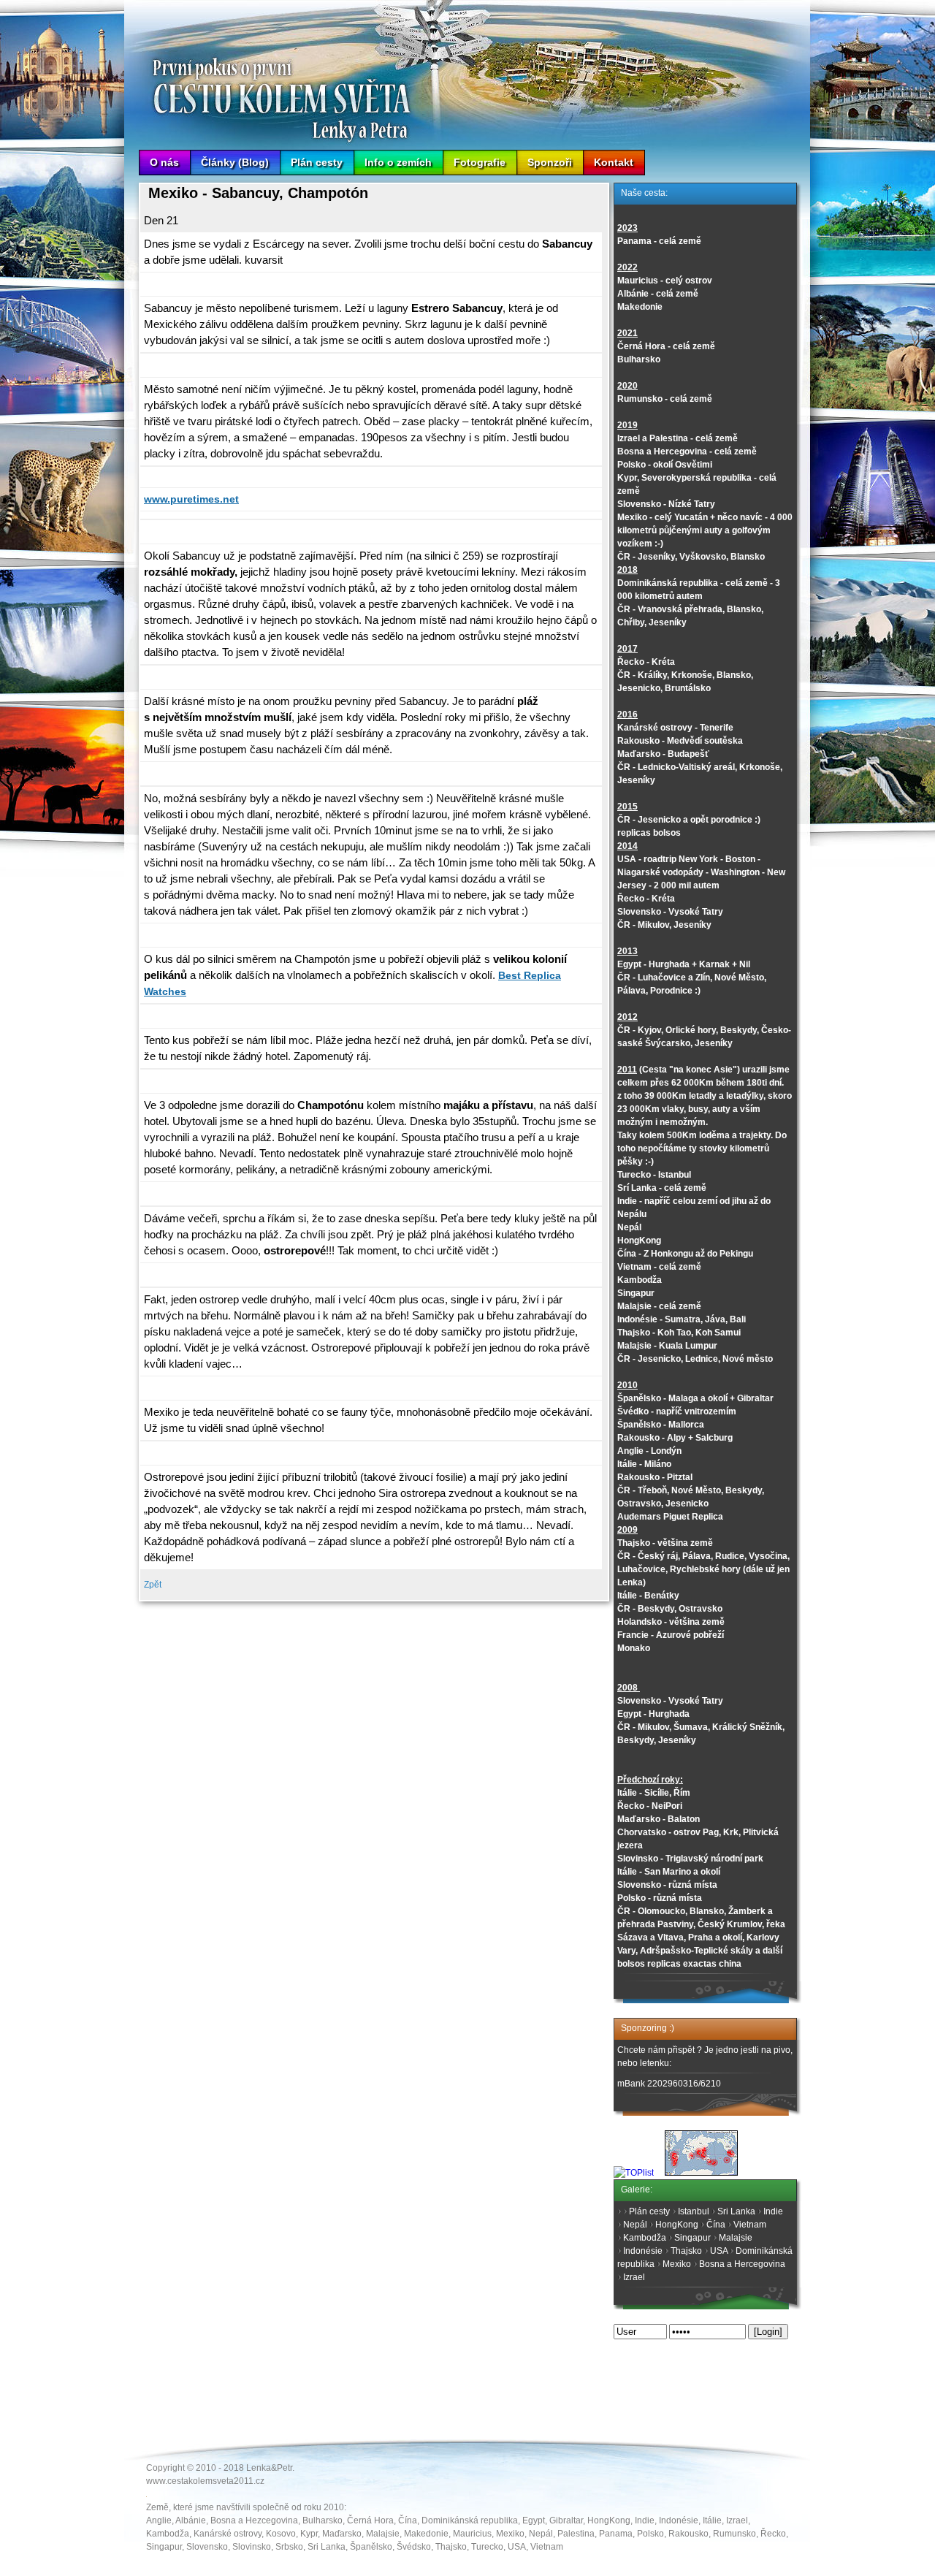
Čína (716, 2225)
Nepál (635, 2225)
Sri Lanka (736, 2211)
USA (719, 2251)
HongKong (677, 2225)
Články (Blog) (235, 162)
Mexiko (677, 2264)
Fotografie (480, 162)
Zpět (153, 1585)
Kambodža (645, 2238)
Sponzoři (550, 162)
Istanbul (694, 2211)
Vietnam (750, 2225)
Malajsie (736, 2238)
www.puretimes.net (191, 499)
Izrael (634, 2277)
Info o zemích (398, 162)
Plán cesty (317, 162)
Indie (773, 2211)
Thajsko (686, 2251)
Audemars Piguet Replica (670, 1517)
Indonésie (643, 2251)
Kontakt (614, 162)
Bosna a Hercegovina (742, 2264)
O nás (164, 162)
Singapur (692, 2238)
